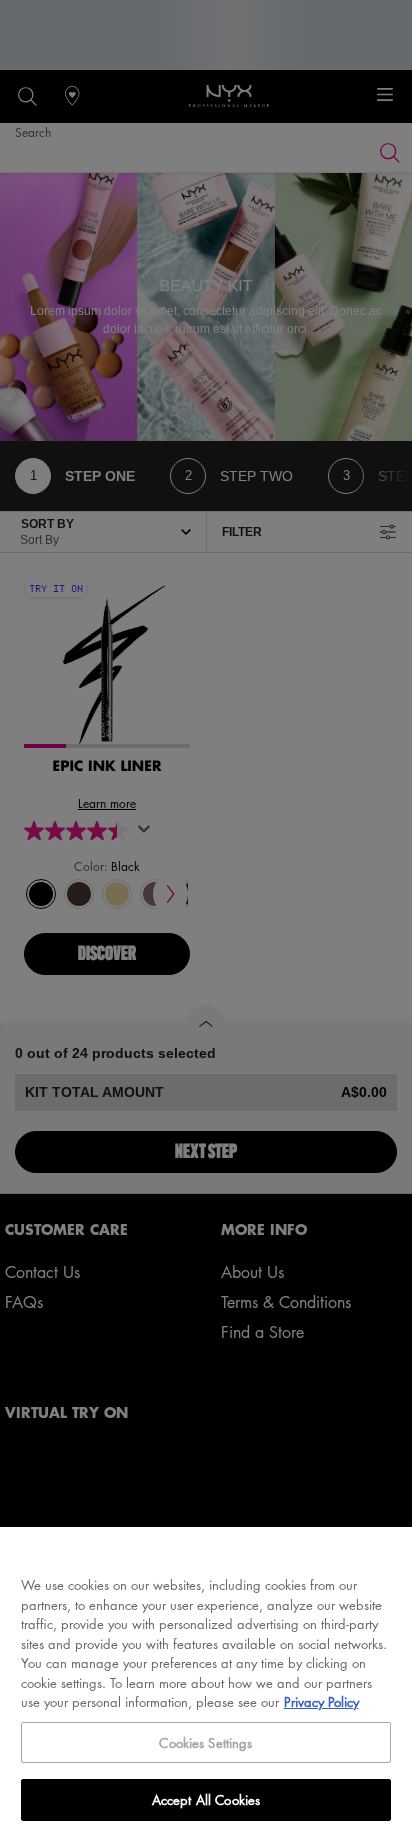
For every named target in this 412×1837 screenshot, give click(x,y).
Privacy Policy (321, 1701)
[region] (206, 1682)
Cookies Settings (205, 1742)
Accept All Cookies (206, 1799)
